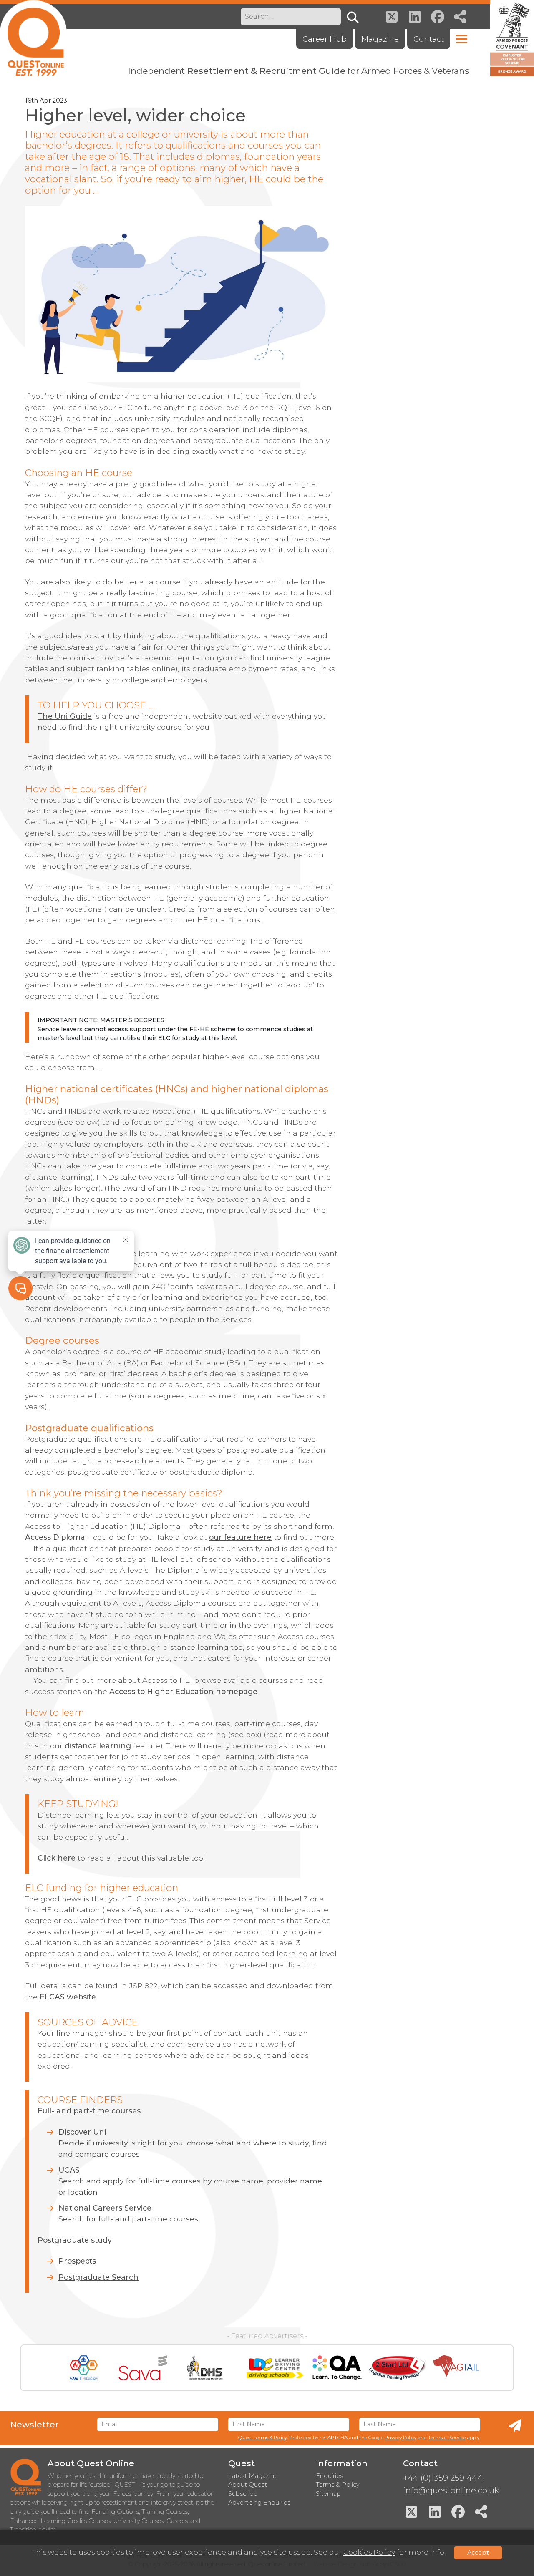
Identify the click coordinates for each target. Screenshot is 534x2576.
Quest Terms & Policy (263, 2438)
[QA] (337, 2368)
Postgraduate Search (98, 2277)
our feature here (240, 1537)
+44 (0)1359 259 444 (443, 2478)
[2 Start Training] (397, 2368)
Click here (57, 1858)
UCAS (69, 2170)
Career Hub (325, 39)
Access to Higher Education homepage (183, 1691)
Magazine (380, 39)
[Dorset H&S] (205, 2368)
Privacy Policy (400, 2438)
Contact (429, 39)
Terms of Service (447, 2438)
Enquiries (329, 2476)
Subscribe (243, 2494)
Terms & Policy (338, 2485)
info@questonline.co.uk (451, 2490)
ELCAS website (68, 1997)
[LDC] (275, 2368)
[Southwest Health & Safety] (84, 2368)
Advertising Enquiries (259, 2503)
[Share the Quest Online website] (461, 17)
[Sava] (143, 2368)
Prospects (77, 2261)
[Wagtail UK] (456, 2368)
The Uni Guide (65, 716)
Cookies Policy (369, 2552)
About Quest (248, 2485)
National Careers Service (105, 2208)
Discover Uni (82, 2132)
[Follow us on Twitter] (392, 17)
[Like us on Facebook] (438, 17)
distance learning (98, 1746)
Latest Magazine (253, 2476)
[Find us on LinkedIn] (415, 17)
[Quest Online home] (33, 38)
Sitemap (328, 2494)
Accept (478, 2553)
